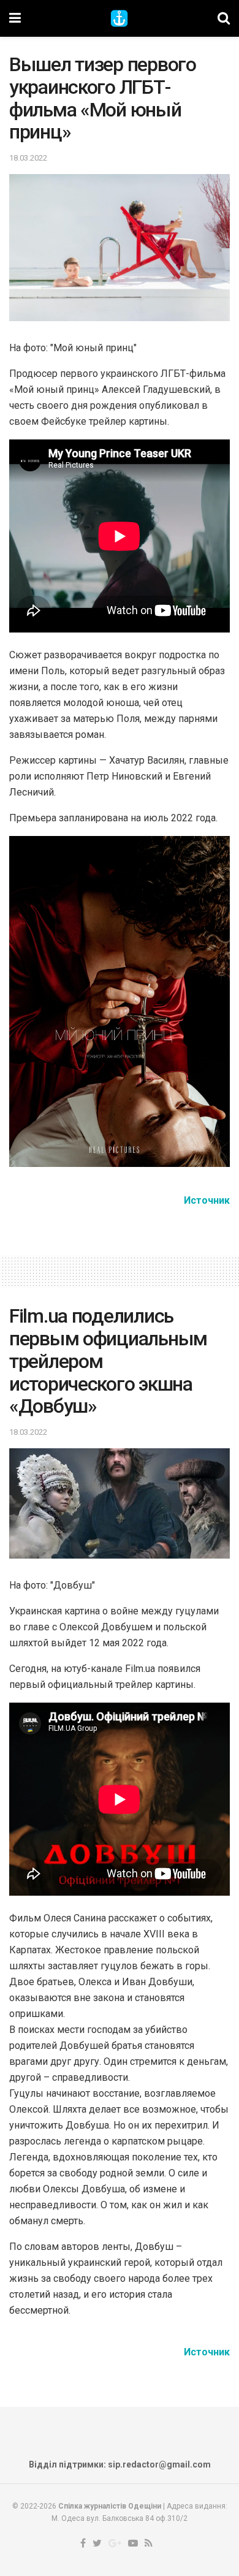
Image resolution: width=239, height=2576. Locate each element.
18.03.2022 (28, 158)
